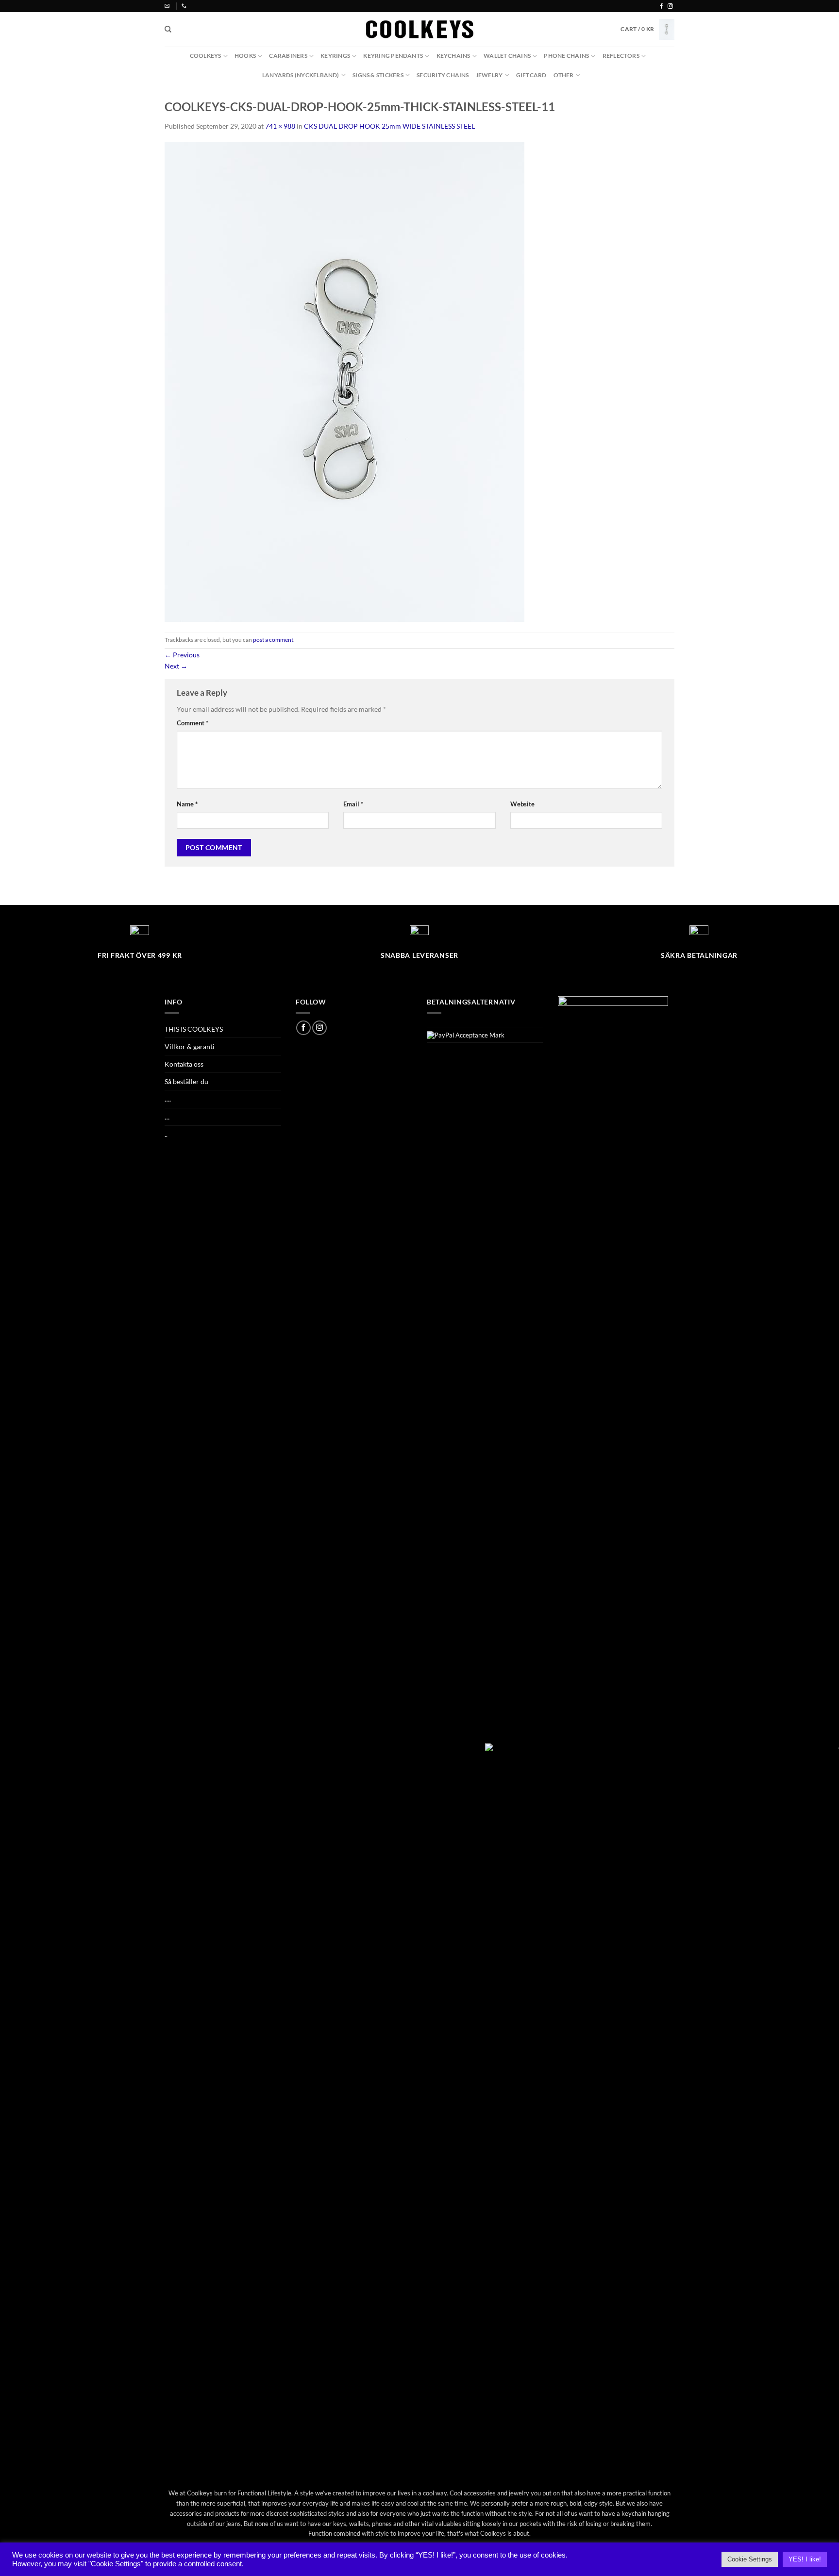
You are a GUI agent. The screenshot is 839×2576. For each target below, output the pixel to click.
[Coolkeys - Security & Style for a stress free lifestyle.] (420, 29)
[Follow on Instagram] (670, 6)
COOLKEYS (206, 56)
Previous (182, 655)
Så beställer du (186, 1081)
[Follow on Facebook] (662, 6)
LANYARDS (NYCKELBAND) (301, 75)
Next (176, 666)
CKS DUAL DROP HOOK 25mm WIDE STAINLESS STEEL (389, 126)
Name (187, 804)
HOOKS (245, 56)
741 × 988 (280, 126)
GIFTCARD (531, 75)
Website (522, 804)
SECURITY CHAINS (443, 75)
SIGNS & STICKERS (378, 75)
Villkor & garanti (190, 1046)
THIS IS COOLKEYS (194, 1029)
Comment (193, 723)
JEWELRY (489, 75)
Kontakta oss (184, 1064)
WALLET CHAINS (507, 56)
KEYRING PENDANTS (393, 56)
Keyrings (335, 56)
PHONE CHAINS (566, 56)
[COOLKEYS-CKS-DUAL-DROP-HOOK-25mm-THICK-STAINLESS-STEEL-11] (344, 381)
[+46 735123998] (185, 6)
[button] (647, 29)
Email (353, 804)
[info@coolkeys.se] (168, 6)
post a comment (273, 640)
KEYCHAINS (453, 56)
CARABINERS (288, 56)
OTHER (564, 75)
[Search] (168, 29)
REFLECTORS (621, 56)
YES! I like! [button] (805, 2559)
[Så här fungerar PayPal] (466, 1035)
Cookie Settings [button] (750, 2559)
